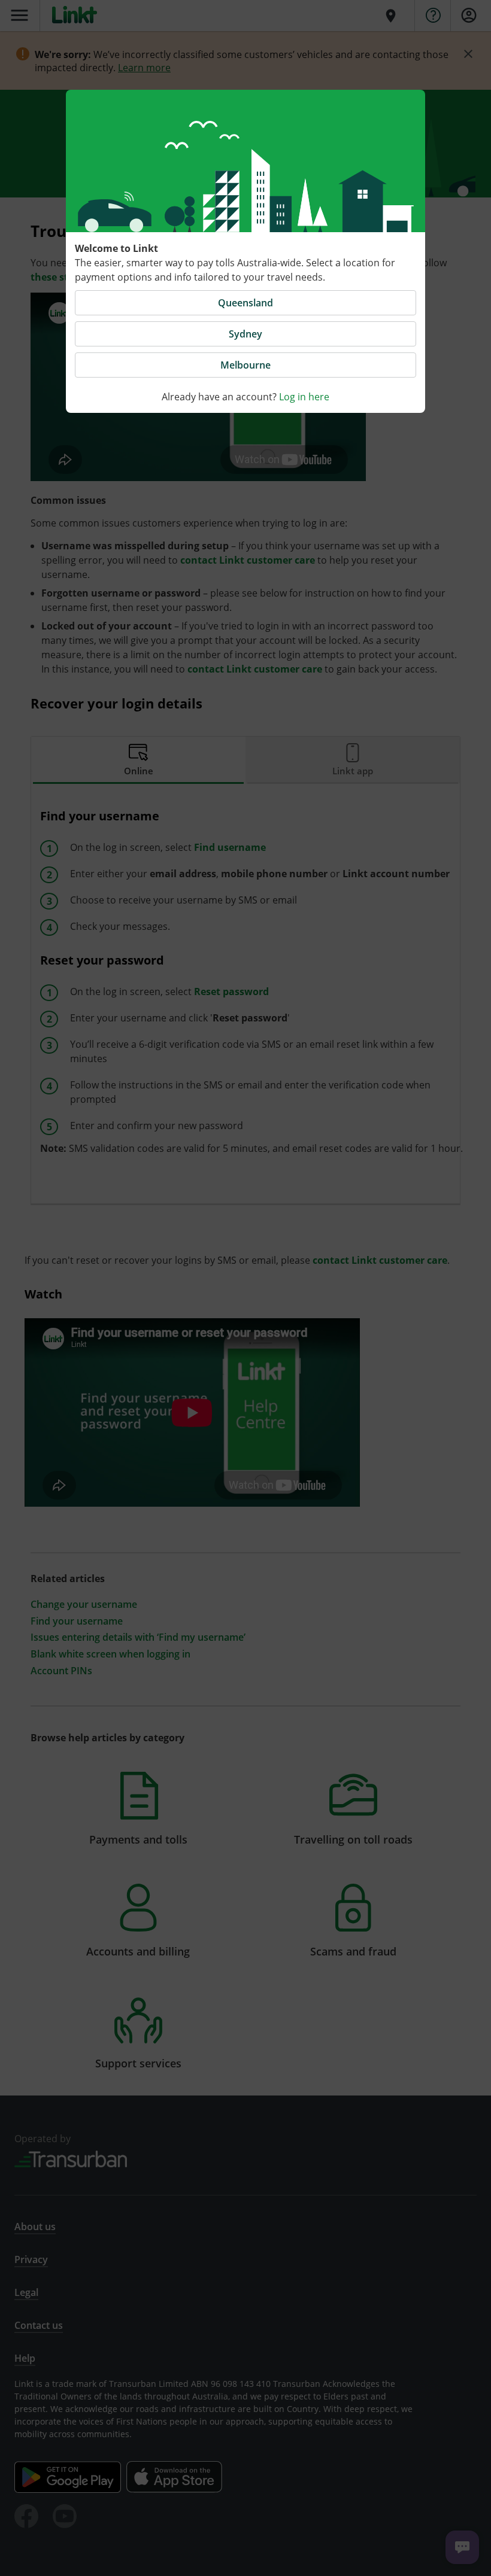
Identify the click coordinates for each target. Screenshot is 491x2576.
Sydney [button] (245, 334)
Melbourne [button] (245, 365)
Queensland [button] (245, 303)
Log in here (304, 397)
